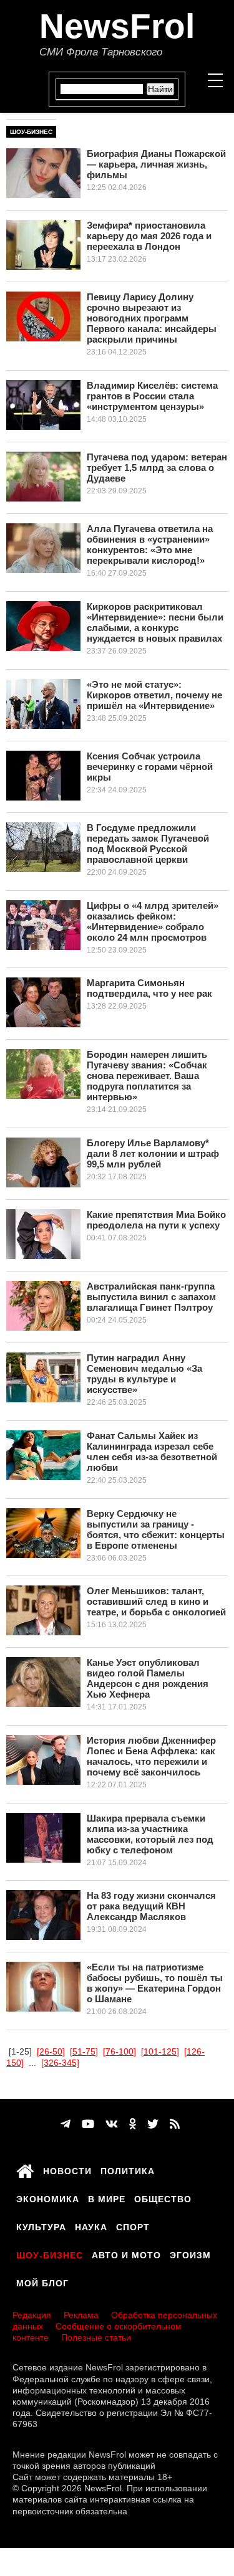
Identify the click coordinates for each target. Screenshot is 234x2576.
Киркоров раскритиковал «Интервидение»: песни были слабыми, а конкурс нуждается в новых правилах (155, 622)
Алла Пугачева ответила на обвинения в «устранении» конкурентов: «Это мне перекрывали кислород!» (150, 544)
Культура (41, 2225)
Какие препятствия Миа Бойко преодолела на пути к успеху (156, 1220)
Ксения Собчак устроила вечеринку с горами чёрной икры (150, 767)
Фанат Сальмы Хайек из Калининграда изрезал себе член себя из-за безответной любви (152, 1452)
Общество (163, 2197)
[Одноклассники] (133, 2124)
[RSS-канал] (175, 2124)
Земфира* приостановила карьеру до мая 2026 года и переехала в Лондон (149, 236)
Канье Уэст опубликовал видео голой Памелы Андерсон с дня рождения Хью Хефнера (148, 1678)
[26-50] (51, 2051)
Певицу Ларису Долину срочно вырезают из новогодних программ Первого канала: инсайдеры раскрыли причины (152, 318)
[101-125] (160, 2051)
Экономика (48, 2197)
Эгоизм (190, 2253)
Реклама (81, 2315)
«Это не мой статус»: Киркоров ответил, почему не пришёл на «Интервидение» (154, 695)
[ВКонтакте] (112, 2124)
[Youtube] (88, 2124)
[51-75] (84, 2051)
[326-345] (60, 2063)
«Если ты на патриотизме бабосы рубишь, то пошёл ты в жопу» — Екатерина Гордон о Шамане (155, 1983)
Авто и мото (126, 2253)
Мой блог (42, 2281)
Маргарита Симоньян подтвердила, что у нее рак (149, 988)
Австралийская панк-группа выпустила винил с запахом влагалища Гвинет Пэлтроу (151, 1297)
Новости (67, 2169)
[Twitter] (153, 2124)
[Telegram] (66, 2124)
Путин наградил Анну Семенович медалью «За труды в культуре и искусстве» (144, 1374)
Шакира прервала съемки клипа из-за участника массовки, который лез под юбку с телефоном (150, 1834)
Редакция (32, 2315)
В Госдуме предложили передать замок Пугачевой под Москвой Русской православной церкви (148, 844)
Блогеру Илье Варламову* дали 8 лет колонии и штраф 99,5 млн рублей (153, 1153)
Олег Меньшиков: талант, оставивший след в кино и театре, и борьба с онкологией (156, 1601)
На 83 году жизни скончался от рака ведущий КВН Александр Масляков (151, 1906)
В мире (107, 2197)
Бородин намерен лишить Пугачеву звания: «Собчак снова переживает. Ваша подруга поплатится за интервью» (147, 1076)
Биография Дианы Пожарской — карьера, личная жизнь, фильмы (156, 164)
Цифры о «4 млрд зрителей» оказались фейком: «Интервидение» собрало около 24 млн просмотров (153, 921)
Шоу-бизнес (31, 132)
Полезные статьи (96, 2337)
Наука (91, 2225)
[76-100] (119, 2051)
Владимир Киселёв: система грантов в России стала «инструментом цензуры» (152, 396)
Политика (128, 2169)
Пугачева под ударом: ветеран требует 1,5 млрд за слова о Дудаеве (157, 468)
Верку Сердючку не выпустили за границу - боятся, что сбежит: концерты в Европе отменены (156, 1529)
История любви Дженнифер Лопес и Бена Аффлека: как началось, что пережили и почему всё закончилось (151, 1756)
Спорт (133, 2225)
